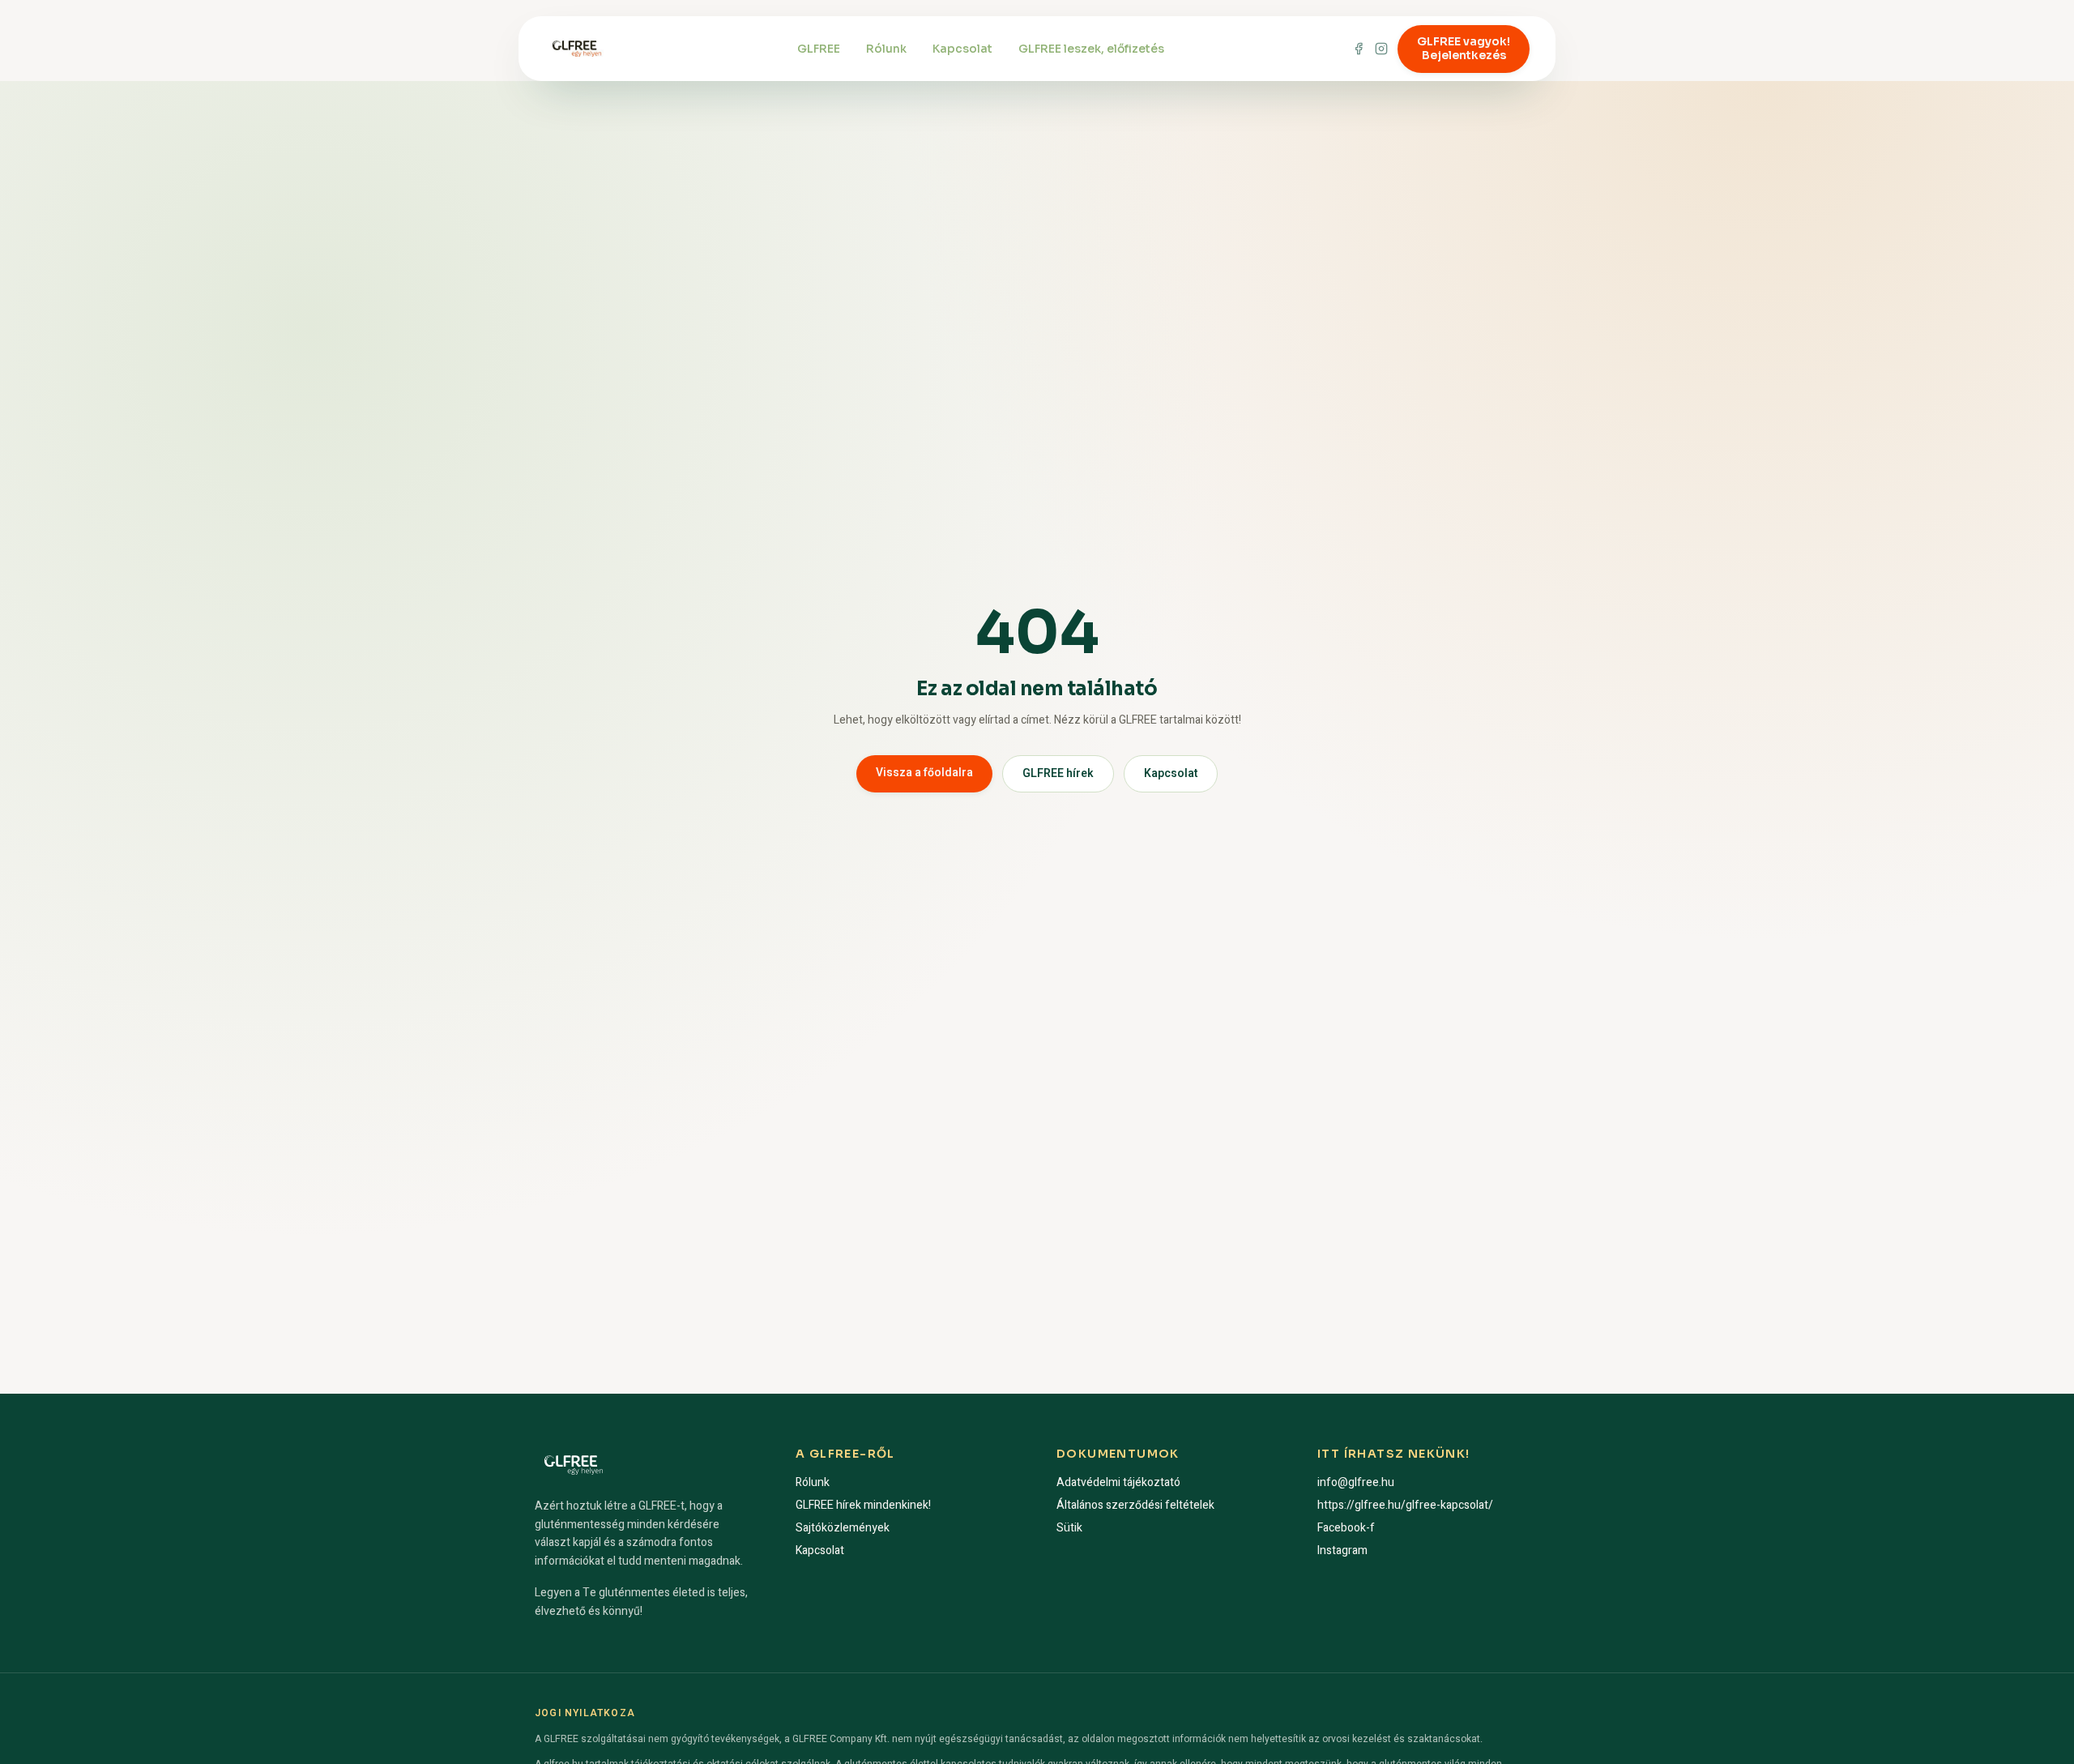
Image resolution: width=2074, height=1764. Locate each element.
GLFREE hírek (1058, 773)
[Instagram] (1381, 49)
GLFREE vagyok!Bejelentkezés (1464, 49)
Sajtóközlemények (843, 1528)
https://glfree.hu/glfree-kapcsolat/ (1405, 1505)
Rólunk (886, 49)
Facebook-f (1346, 1528)
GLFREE (819, 49)
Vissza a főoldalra (924, 773)
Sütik (1069, 1528)
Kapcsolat (962, 49)
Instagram (1342, 1550)
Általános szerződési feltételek (1135, 1505)
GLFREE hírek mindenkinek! (863, 1505)
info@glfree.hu (1356, 1482)
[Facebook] (1359, 49)
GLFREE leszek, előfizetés (1091, 49)
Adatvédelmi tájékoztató (1118, 1482)
